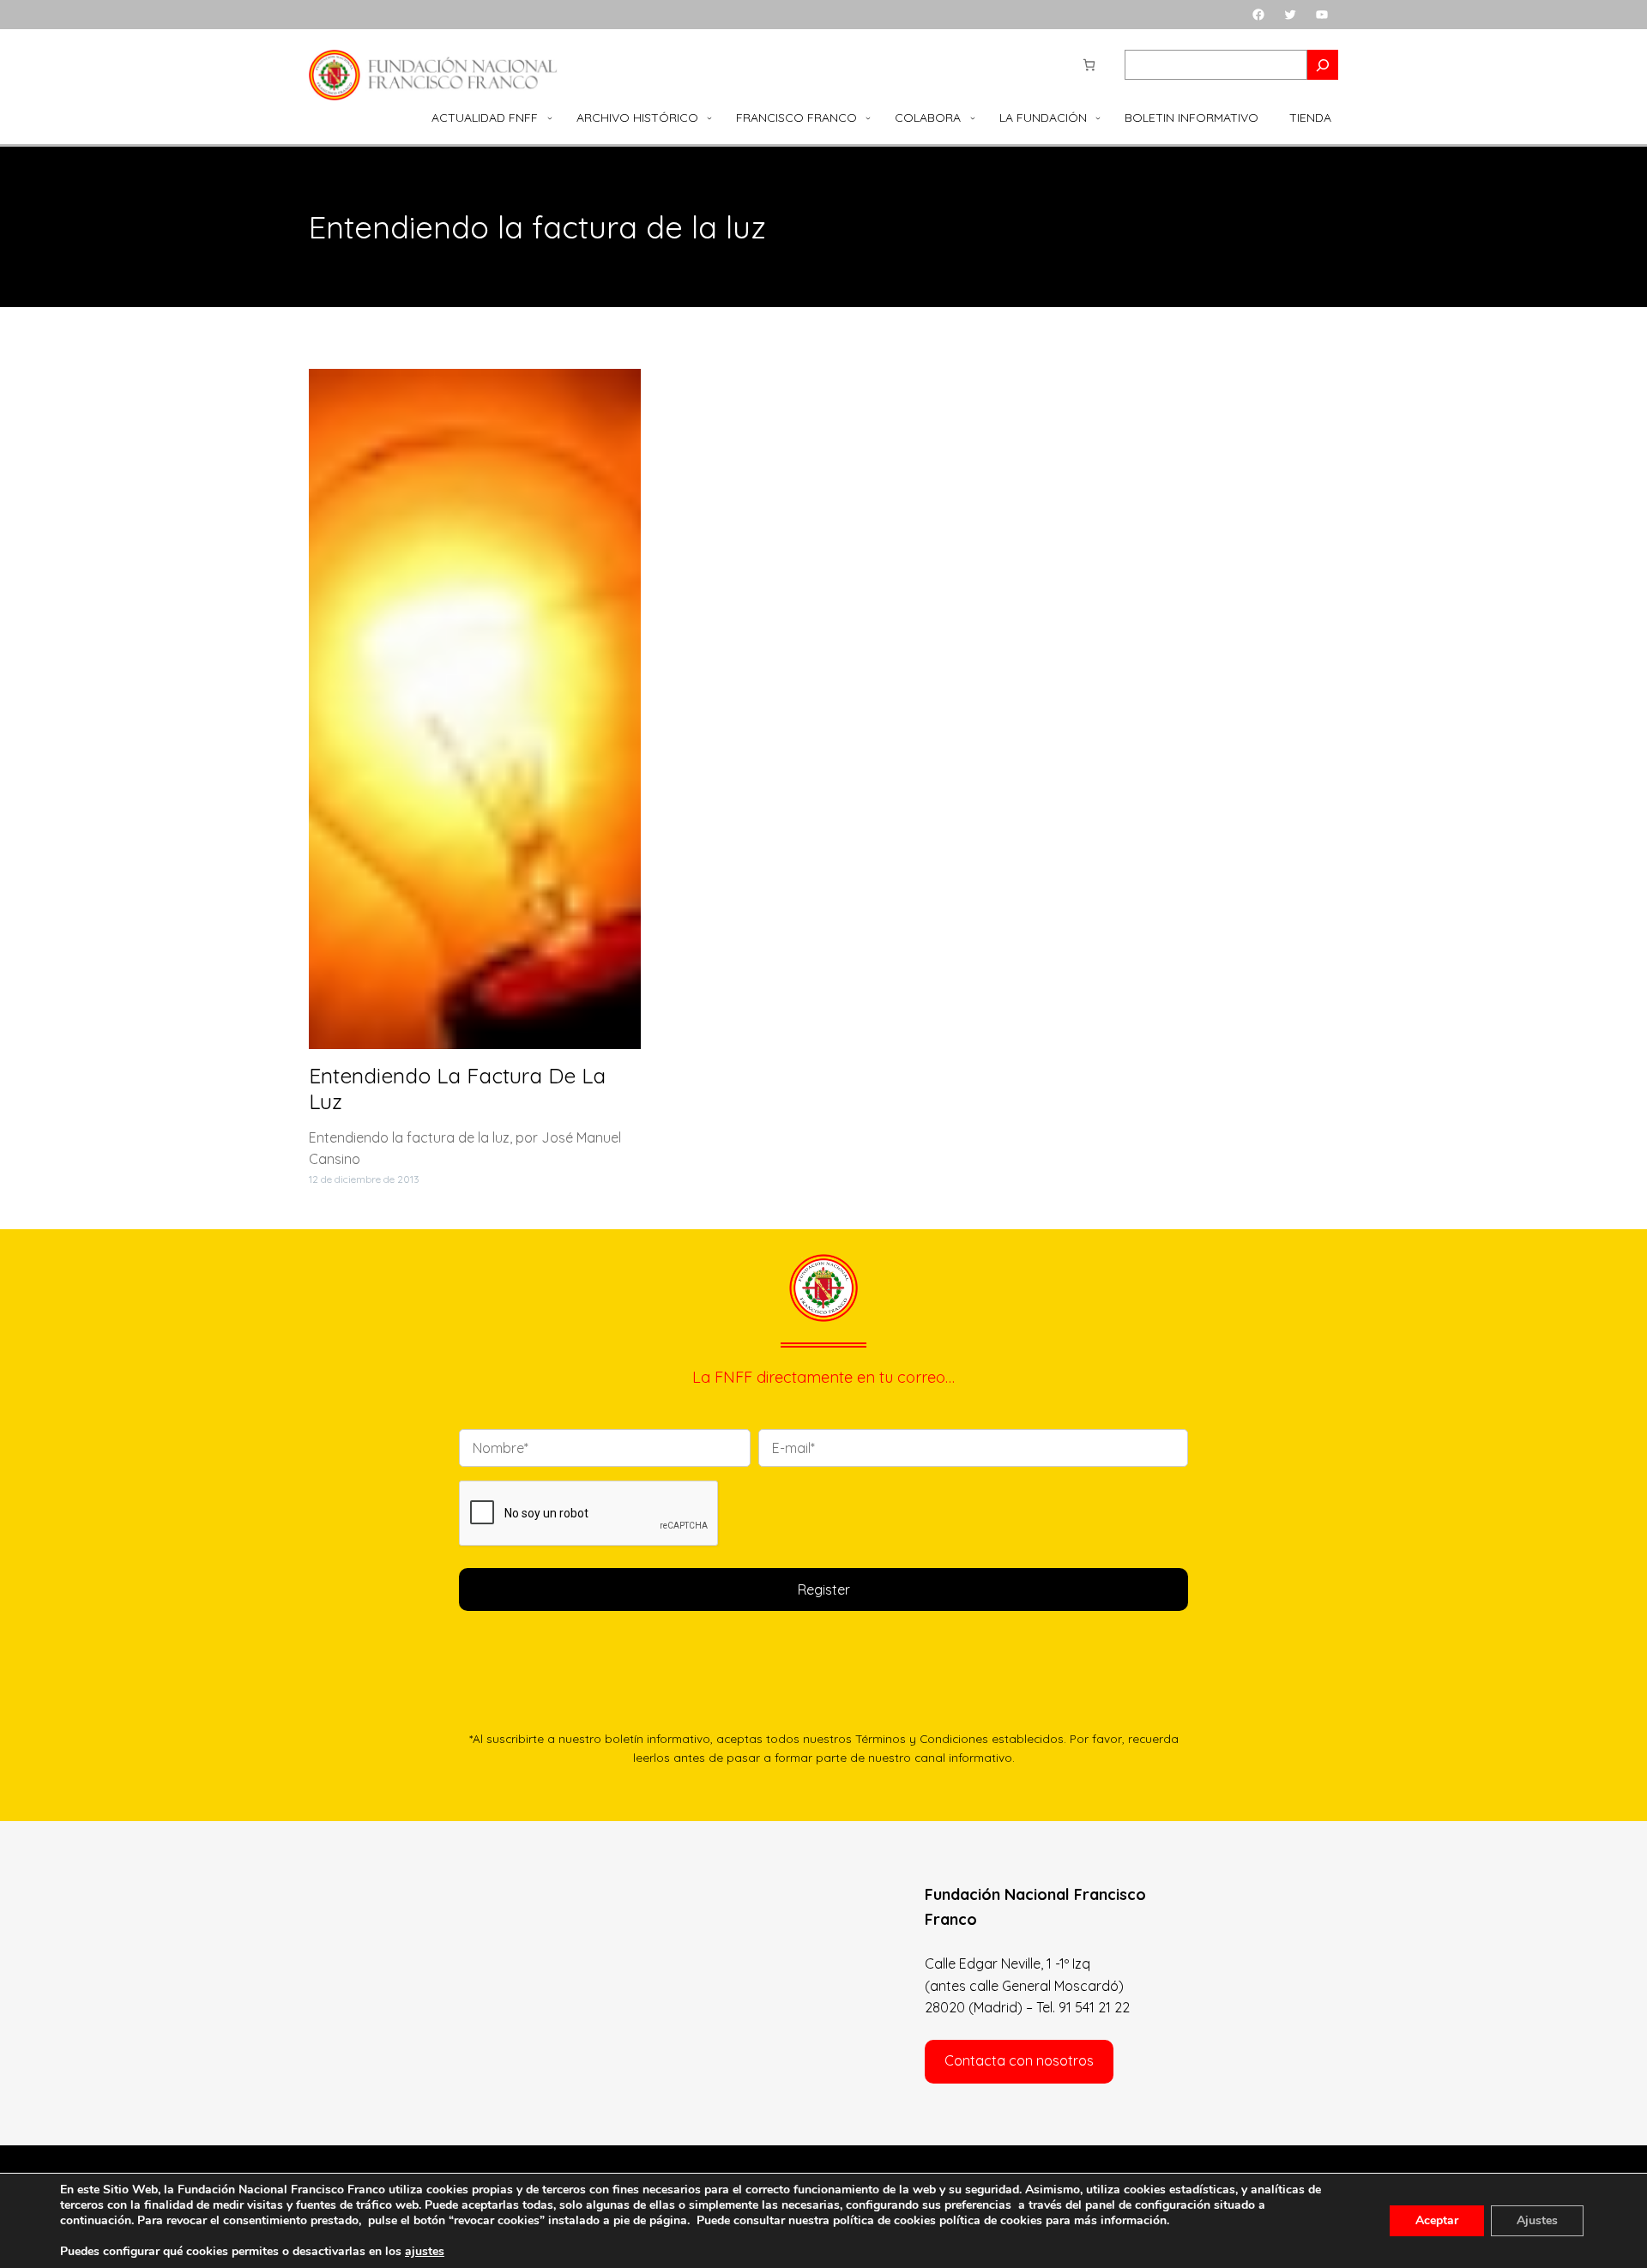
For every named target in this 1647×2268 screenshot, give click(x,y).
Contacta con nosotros (1019, 2060)
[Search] (1323, 65)
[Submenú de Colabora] (973, 118)
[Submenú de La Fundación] (1098, 118)
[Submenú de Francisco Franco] (868, 118)
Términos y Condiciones (922, 1738)
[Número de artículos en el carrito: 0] (1089, 65)
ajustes (425, 2252)
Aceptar (1437, 2220)
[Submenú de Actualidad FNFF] (550, 118)
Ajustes (1537, 2220)
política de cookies (991, 2220)
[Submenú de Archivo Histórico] (709, 118)
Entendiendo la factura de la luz (457, 1089)
